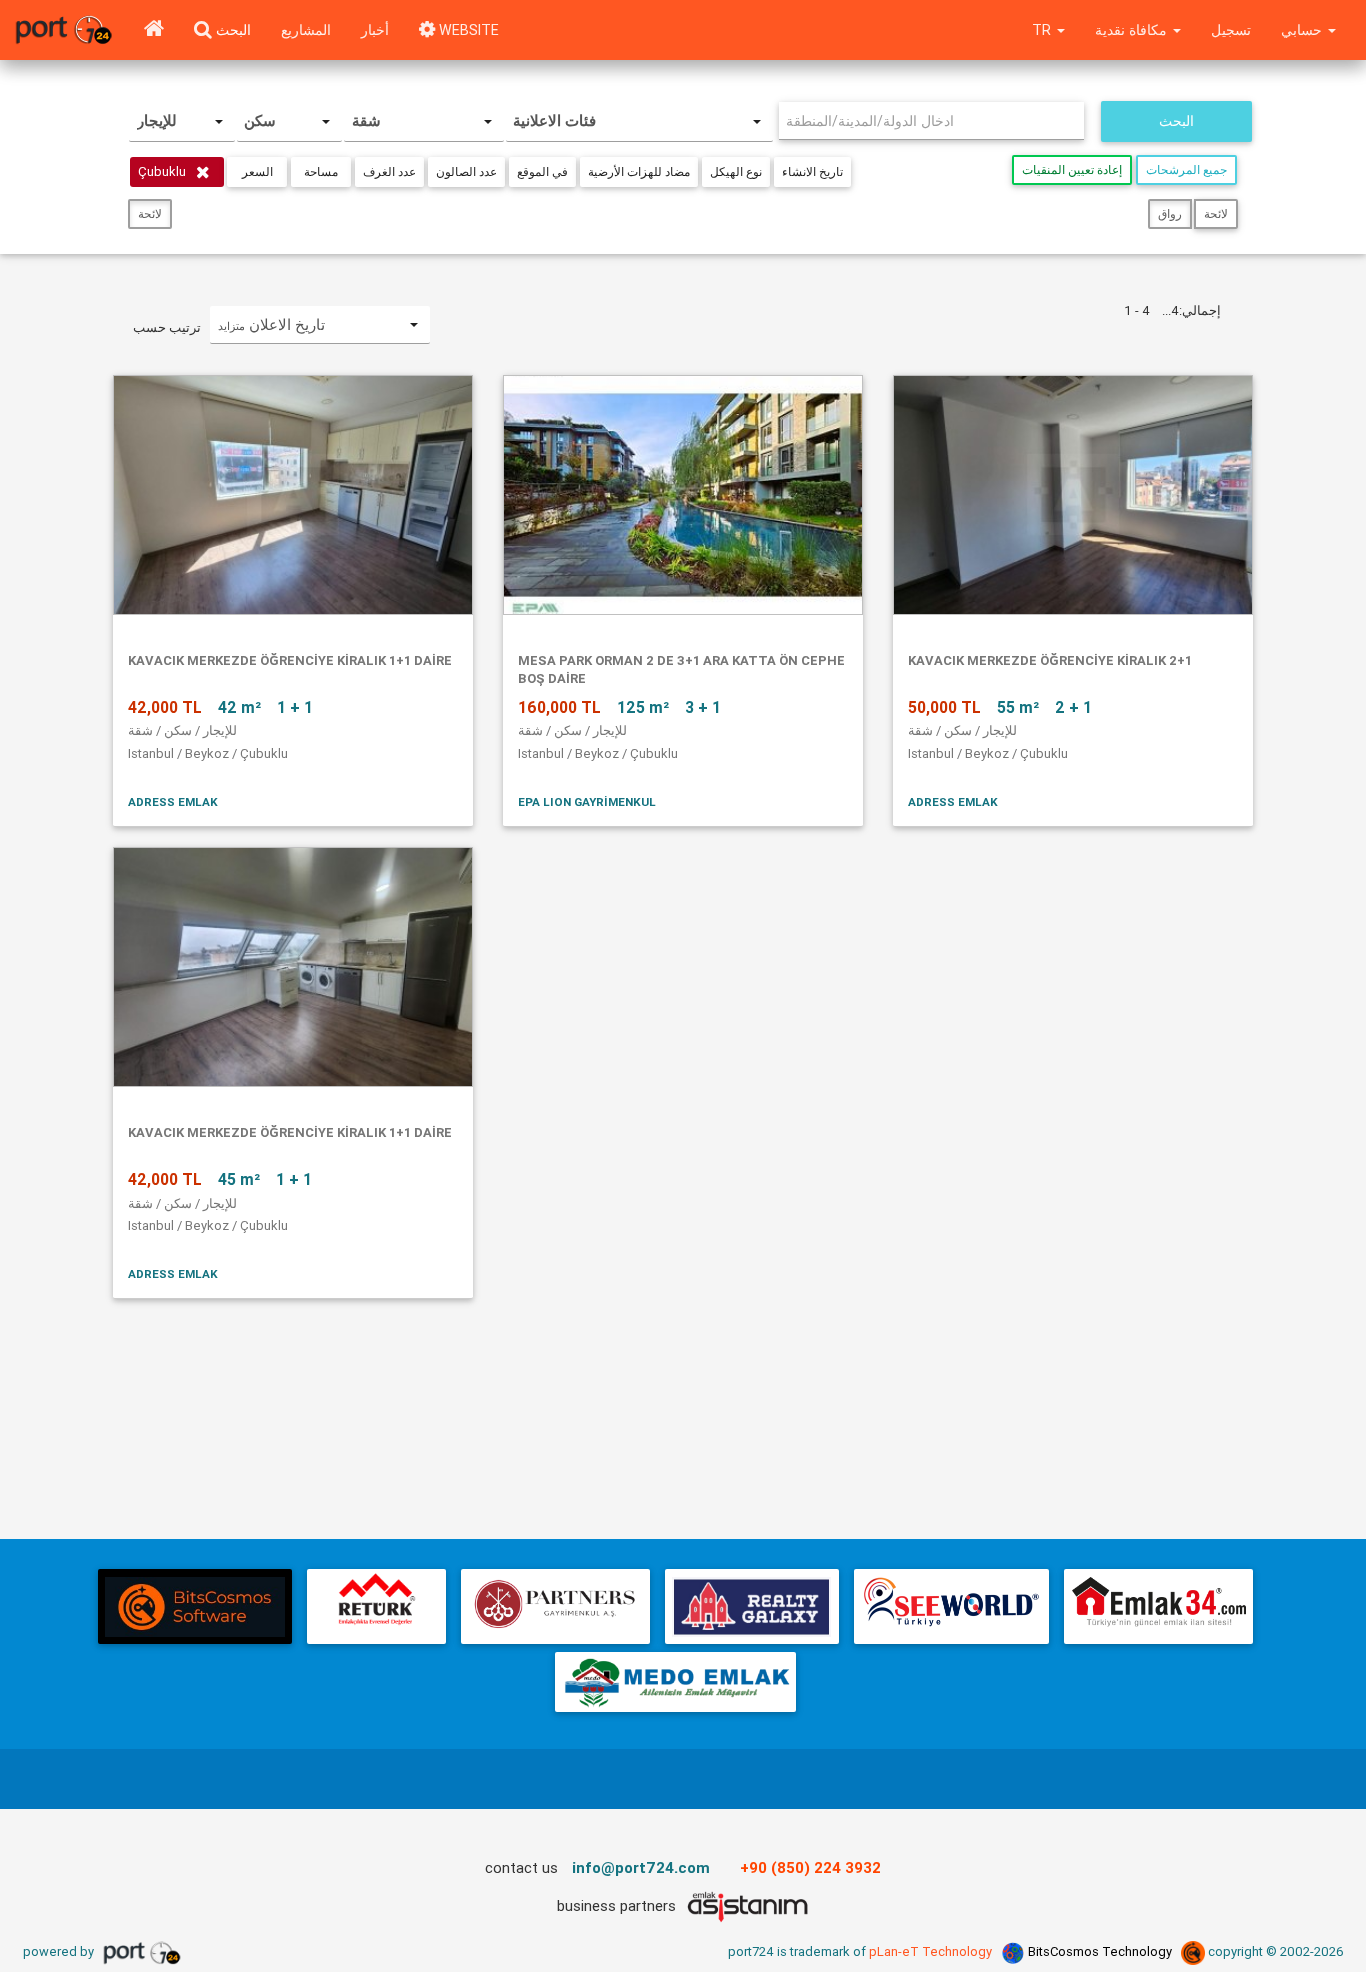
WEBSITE (467, 30)
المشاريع (306, 30)
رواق (1170, 213)
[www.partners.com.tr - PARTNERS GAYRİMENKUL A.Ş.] (555, 1606)
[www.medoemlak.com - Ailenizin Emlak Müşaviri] (675, 1682)
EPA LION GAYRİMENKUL (587, 801)
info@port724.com (641, 1867)
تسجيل (1231, 30)
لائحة (150, 213)
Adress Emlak (173, 801)
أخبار (375, 30)
